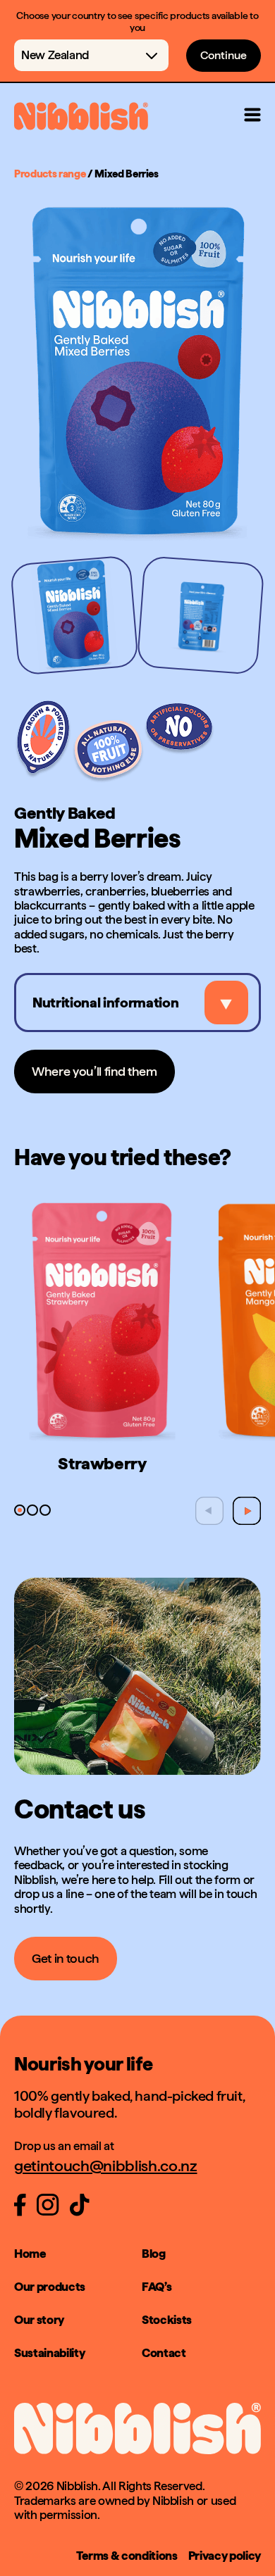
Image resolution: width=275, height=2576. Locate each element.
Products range (50, 174)
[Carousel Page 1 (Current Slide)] (74, 615)
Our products (50, 2287)
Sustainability (49, 2353)
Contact (164, 2353)
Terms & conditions (127, 2556)
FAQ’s (157, 2287)
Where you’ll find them (94, 1071)
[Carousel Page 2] (201, 615)
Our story (39, 2320)
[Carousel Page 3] (45, 1510)
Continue (224, 55)
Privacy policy (225, 2556)
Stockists (167, 2320)
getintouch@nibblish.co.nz (106, 2166)
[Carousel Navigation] (228, 1511)
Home (30, 2254)
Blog (154, 2254)
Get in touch (66, 1958)
